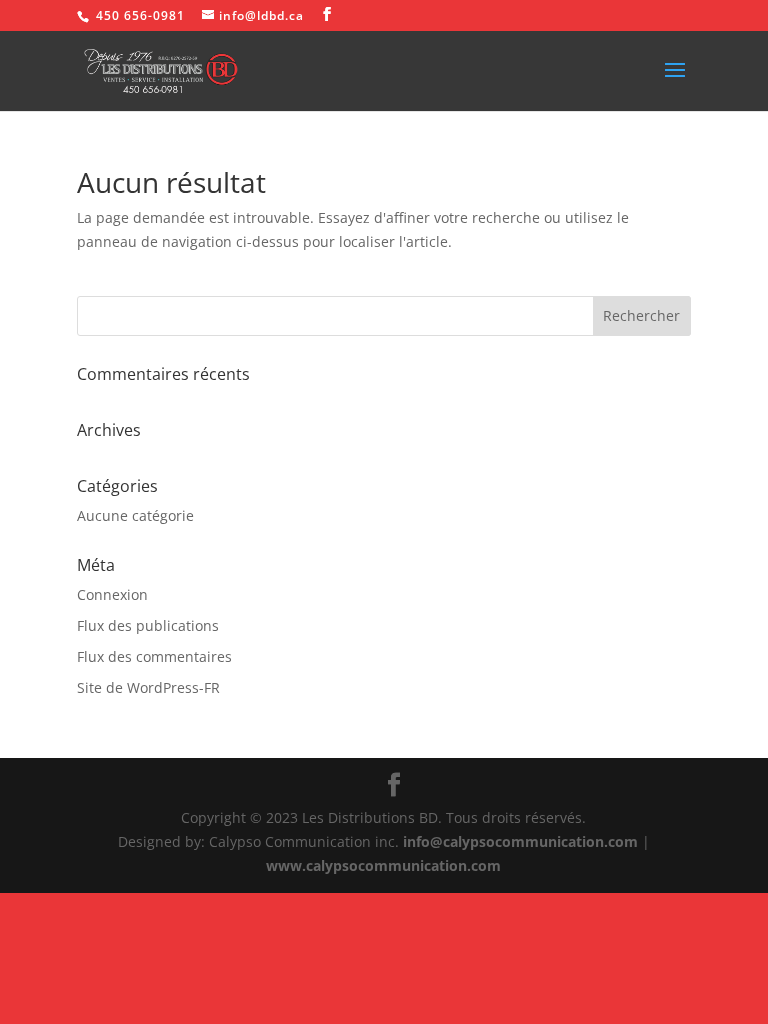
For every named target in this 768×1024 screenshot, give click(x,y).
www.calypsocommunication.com (383, 865)
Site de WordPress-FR (148, 687)
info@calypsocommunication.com (520, 841)
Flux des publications (148, 625)
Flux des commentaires (154, 656)
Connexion (112, 594)
